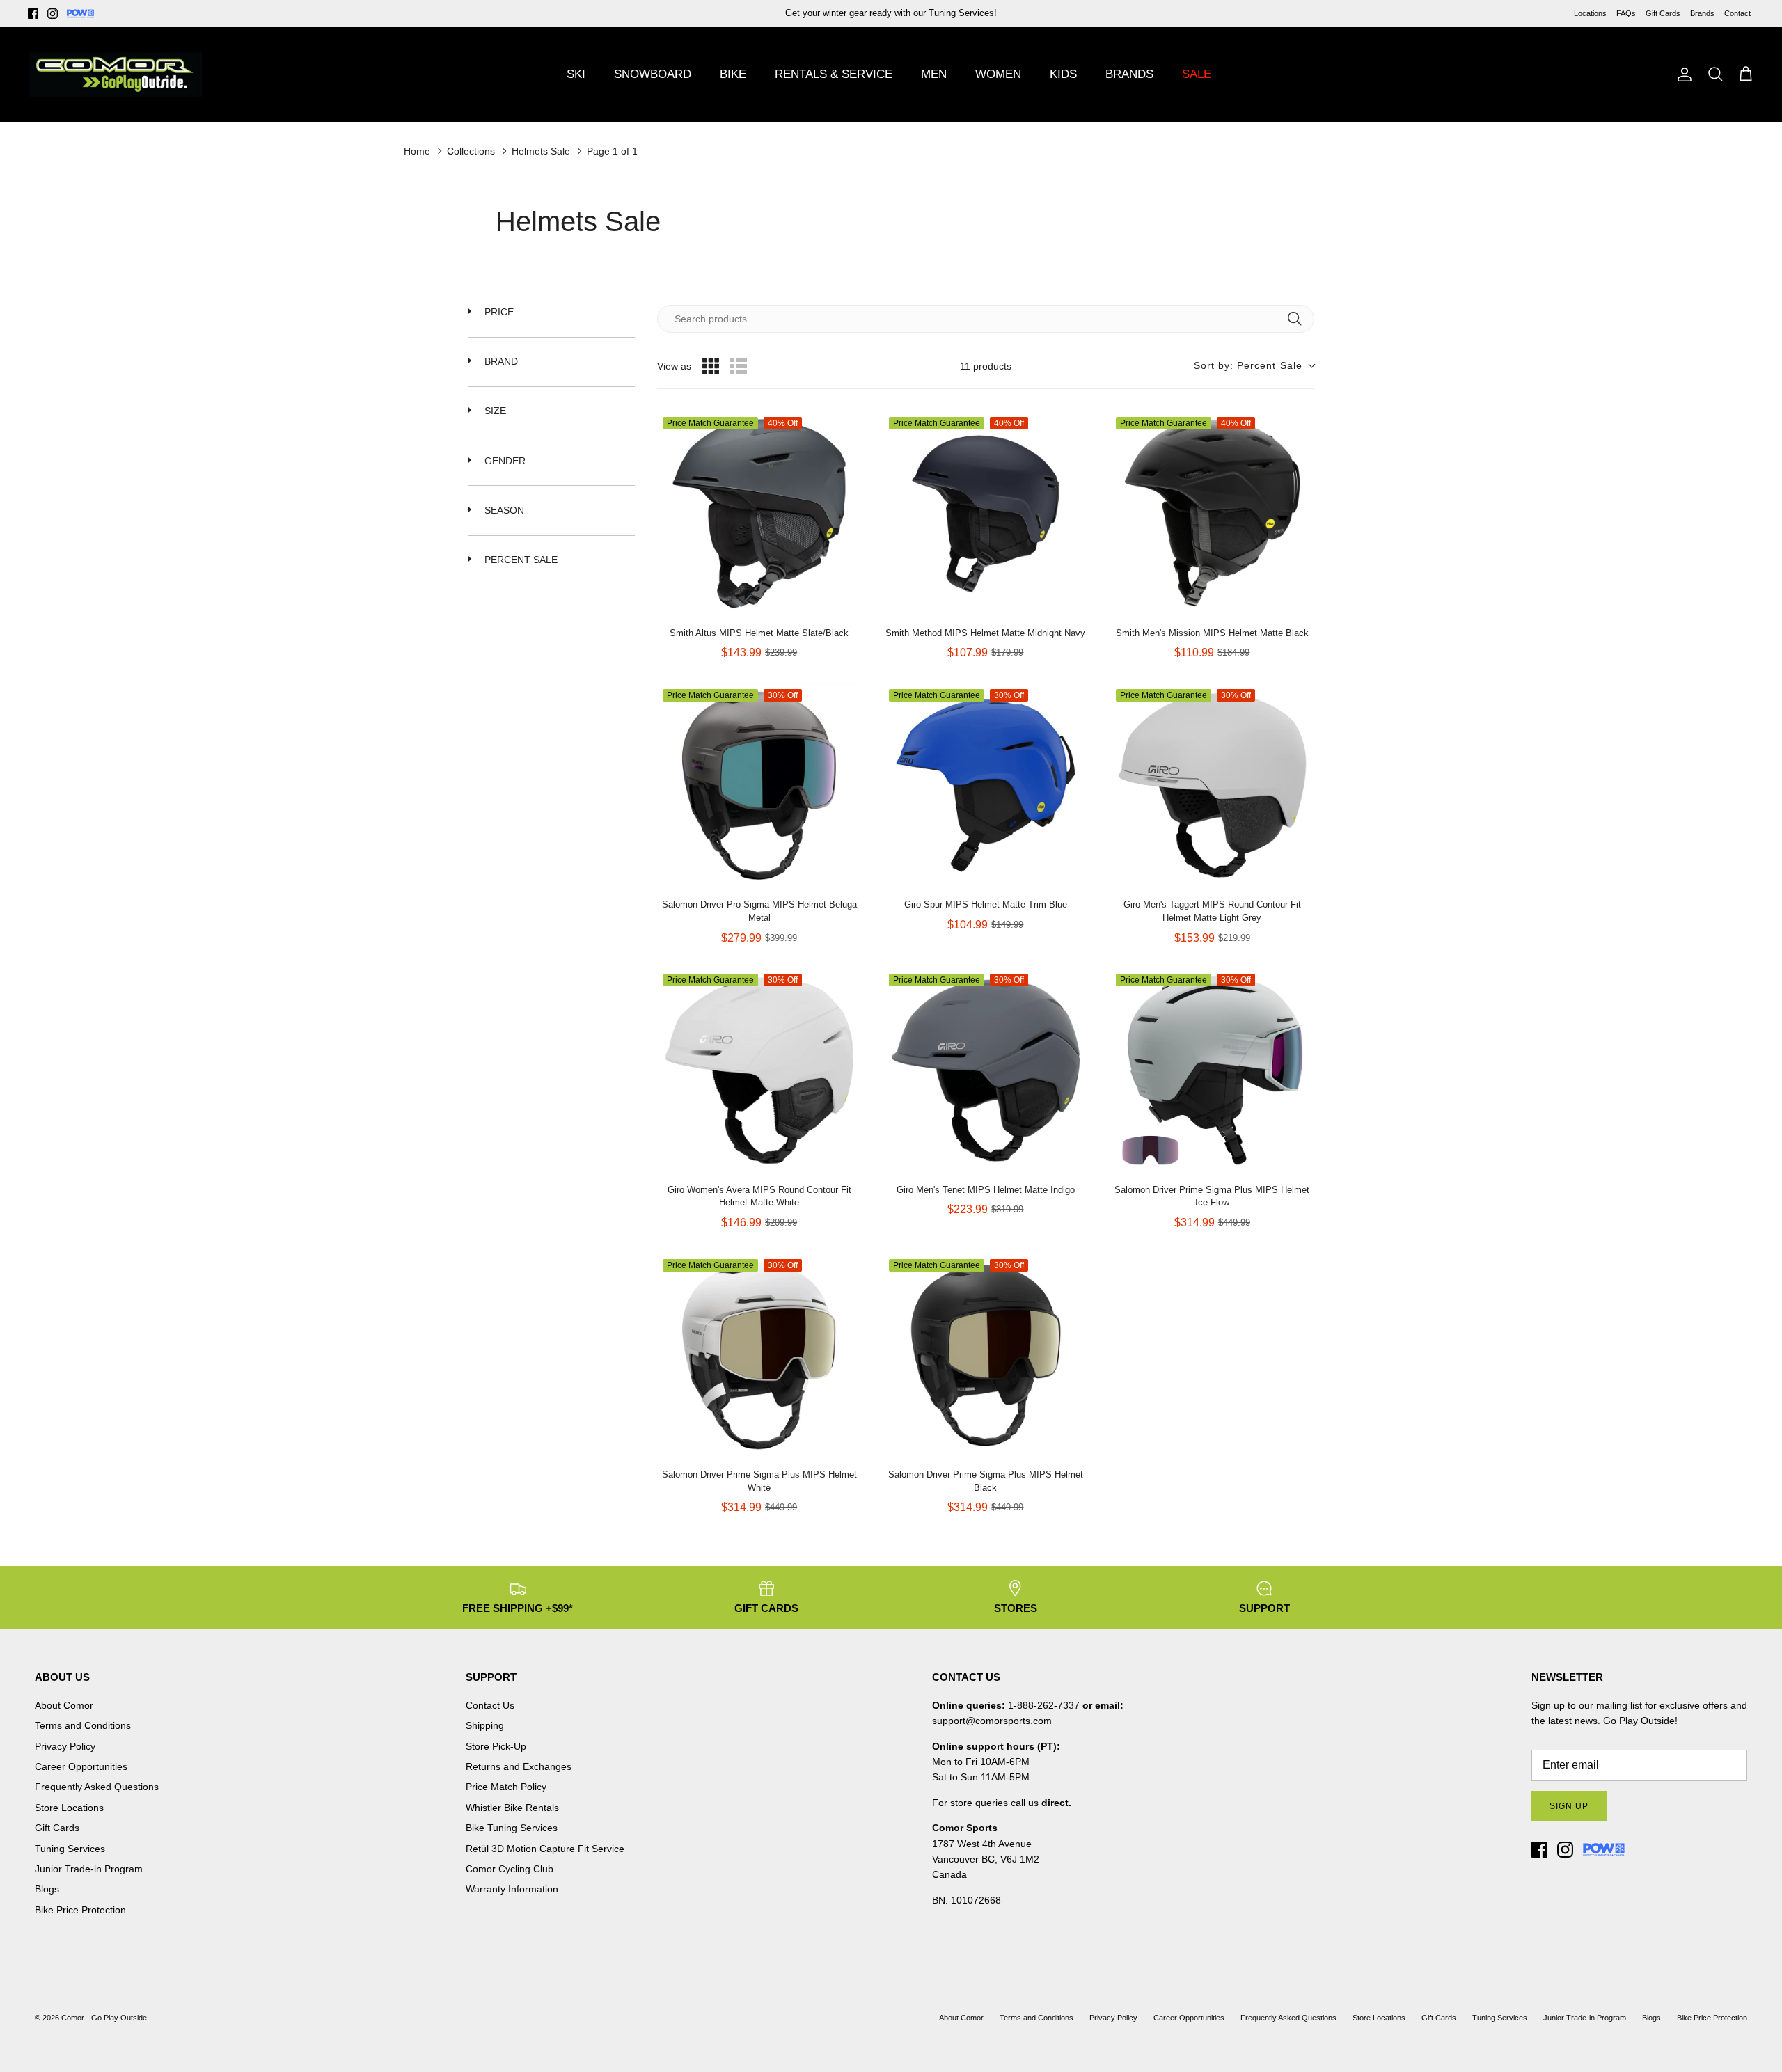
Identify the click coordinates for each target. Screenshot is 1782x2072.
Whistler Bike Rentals (512, 1808)
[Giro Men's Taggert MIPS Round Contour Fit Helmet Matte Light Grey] (1212, 785)
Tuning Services (70, 1849)
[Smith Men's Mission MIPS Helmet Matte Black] (1212, 513)
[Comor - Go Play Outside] (115, 74)
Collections (471, 151)
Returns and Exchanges (519, 1766)
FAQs (1626, 13)
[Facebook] (33, 14)
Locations (1590, 13)
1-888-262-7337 (1044, 1705)
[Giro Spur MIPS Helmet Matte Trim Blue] (985, 785)
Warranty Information (512, 1889)
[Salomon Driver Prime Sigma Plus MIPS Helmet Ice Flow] (1212, 1070)
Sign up (1569, 1806)
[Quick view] (847, 602)
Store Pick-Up (496, 1746)
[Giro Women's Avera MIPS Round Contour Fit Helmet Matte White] (759, 1070)
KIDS (1063, 74)
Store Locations (69, 1808)
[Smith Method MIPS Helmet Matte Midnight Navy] (985, 513)
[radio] (711, 366)
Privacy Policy (65, 1746)
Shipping (485, 1725)
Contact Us (490, 1705)
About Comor (64, 1705)
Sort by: (1248, 365)
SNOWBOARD (653, 74)
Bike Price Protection (80, 1910)
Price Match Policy (506, 1787)
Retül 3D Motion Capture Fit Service (545, 1849)
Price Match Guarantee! (921, 14)
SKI (576, 74)
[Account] (1682, 74)
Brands (1702, 13)
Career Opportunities (81, 1766)
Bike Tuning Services (512, 1828)
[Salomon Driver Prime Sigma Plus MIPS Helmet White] (759, 1355)
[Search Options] (1300, 319)
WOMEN (998, 74)
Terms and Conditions (83, 1725)
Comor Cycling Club (510, 1869)
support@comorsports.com (992, 1721)
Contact (1737, 13)
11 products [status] (986, 366)
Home (417, 151)
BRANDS (1129, 74)
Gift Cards (1663, 13)
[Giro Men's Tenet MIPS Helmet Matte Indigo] (985, 1070)
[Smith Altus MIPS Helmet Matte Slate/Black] (759, 513)
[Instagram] (53, 14)
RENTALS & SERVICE (834, 74)
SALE (1197, 74)
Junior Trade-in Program (89, 1869)
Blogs (47, 1889)
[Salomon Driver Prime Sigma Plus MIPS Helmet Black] (985, 1355)
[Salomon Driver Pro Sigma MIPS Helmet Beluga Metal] (759, 785)
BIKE (733, 74)
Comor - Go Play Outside (104, 2018)
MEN (934, 74)
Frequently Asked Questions (97, 1787)
